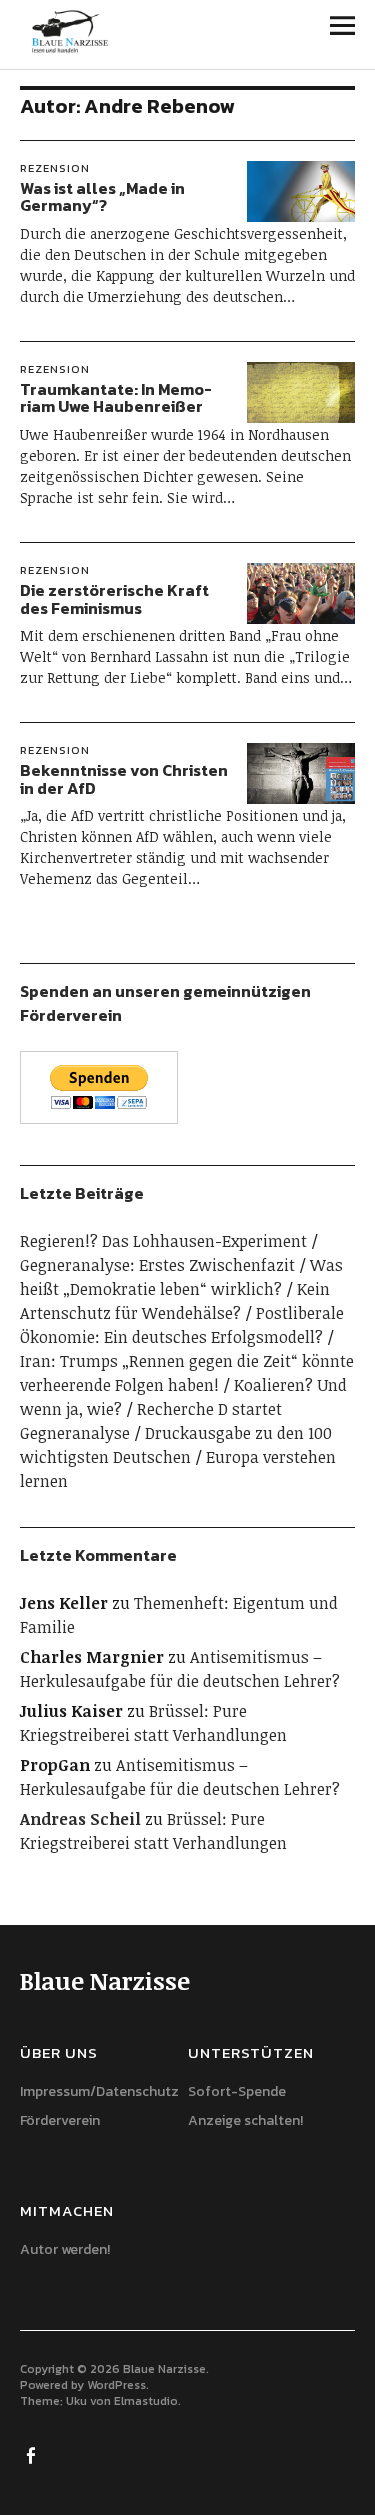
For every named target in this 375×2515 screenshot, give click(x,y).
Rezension (55, 168)
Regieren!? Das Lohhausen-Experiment (163, 1241)
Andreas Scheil (80, 1819)
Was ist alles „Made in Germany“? (102, 197)
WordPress (116, 2385)
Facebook (33, 2454)
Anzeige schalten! (245, 2120)
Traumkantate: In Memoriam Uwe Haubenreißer (116, 398)
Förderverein (60, 2120)
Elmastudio (146, 2401)
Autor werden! (65, 2249)
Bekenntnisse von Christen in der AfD (124, 779)
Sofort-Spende (237, 2091)
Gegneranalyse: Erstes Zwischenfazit (157, 1265)
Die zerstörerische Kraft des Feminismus (114, 599)
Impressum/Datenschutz (99, 2091)
